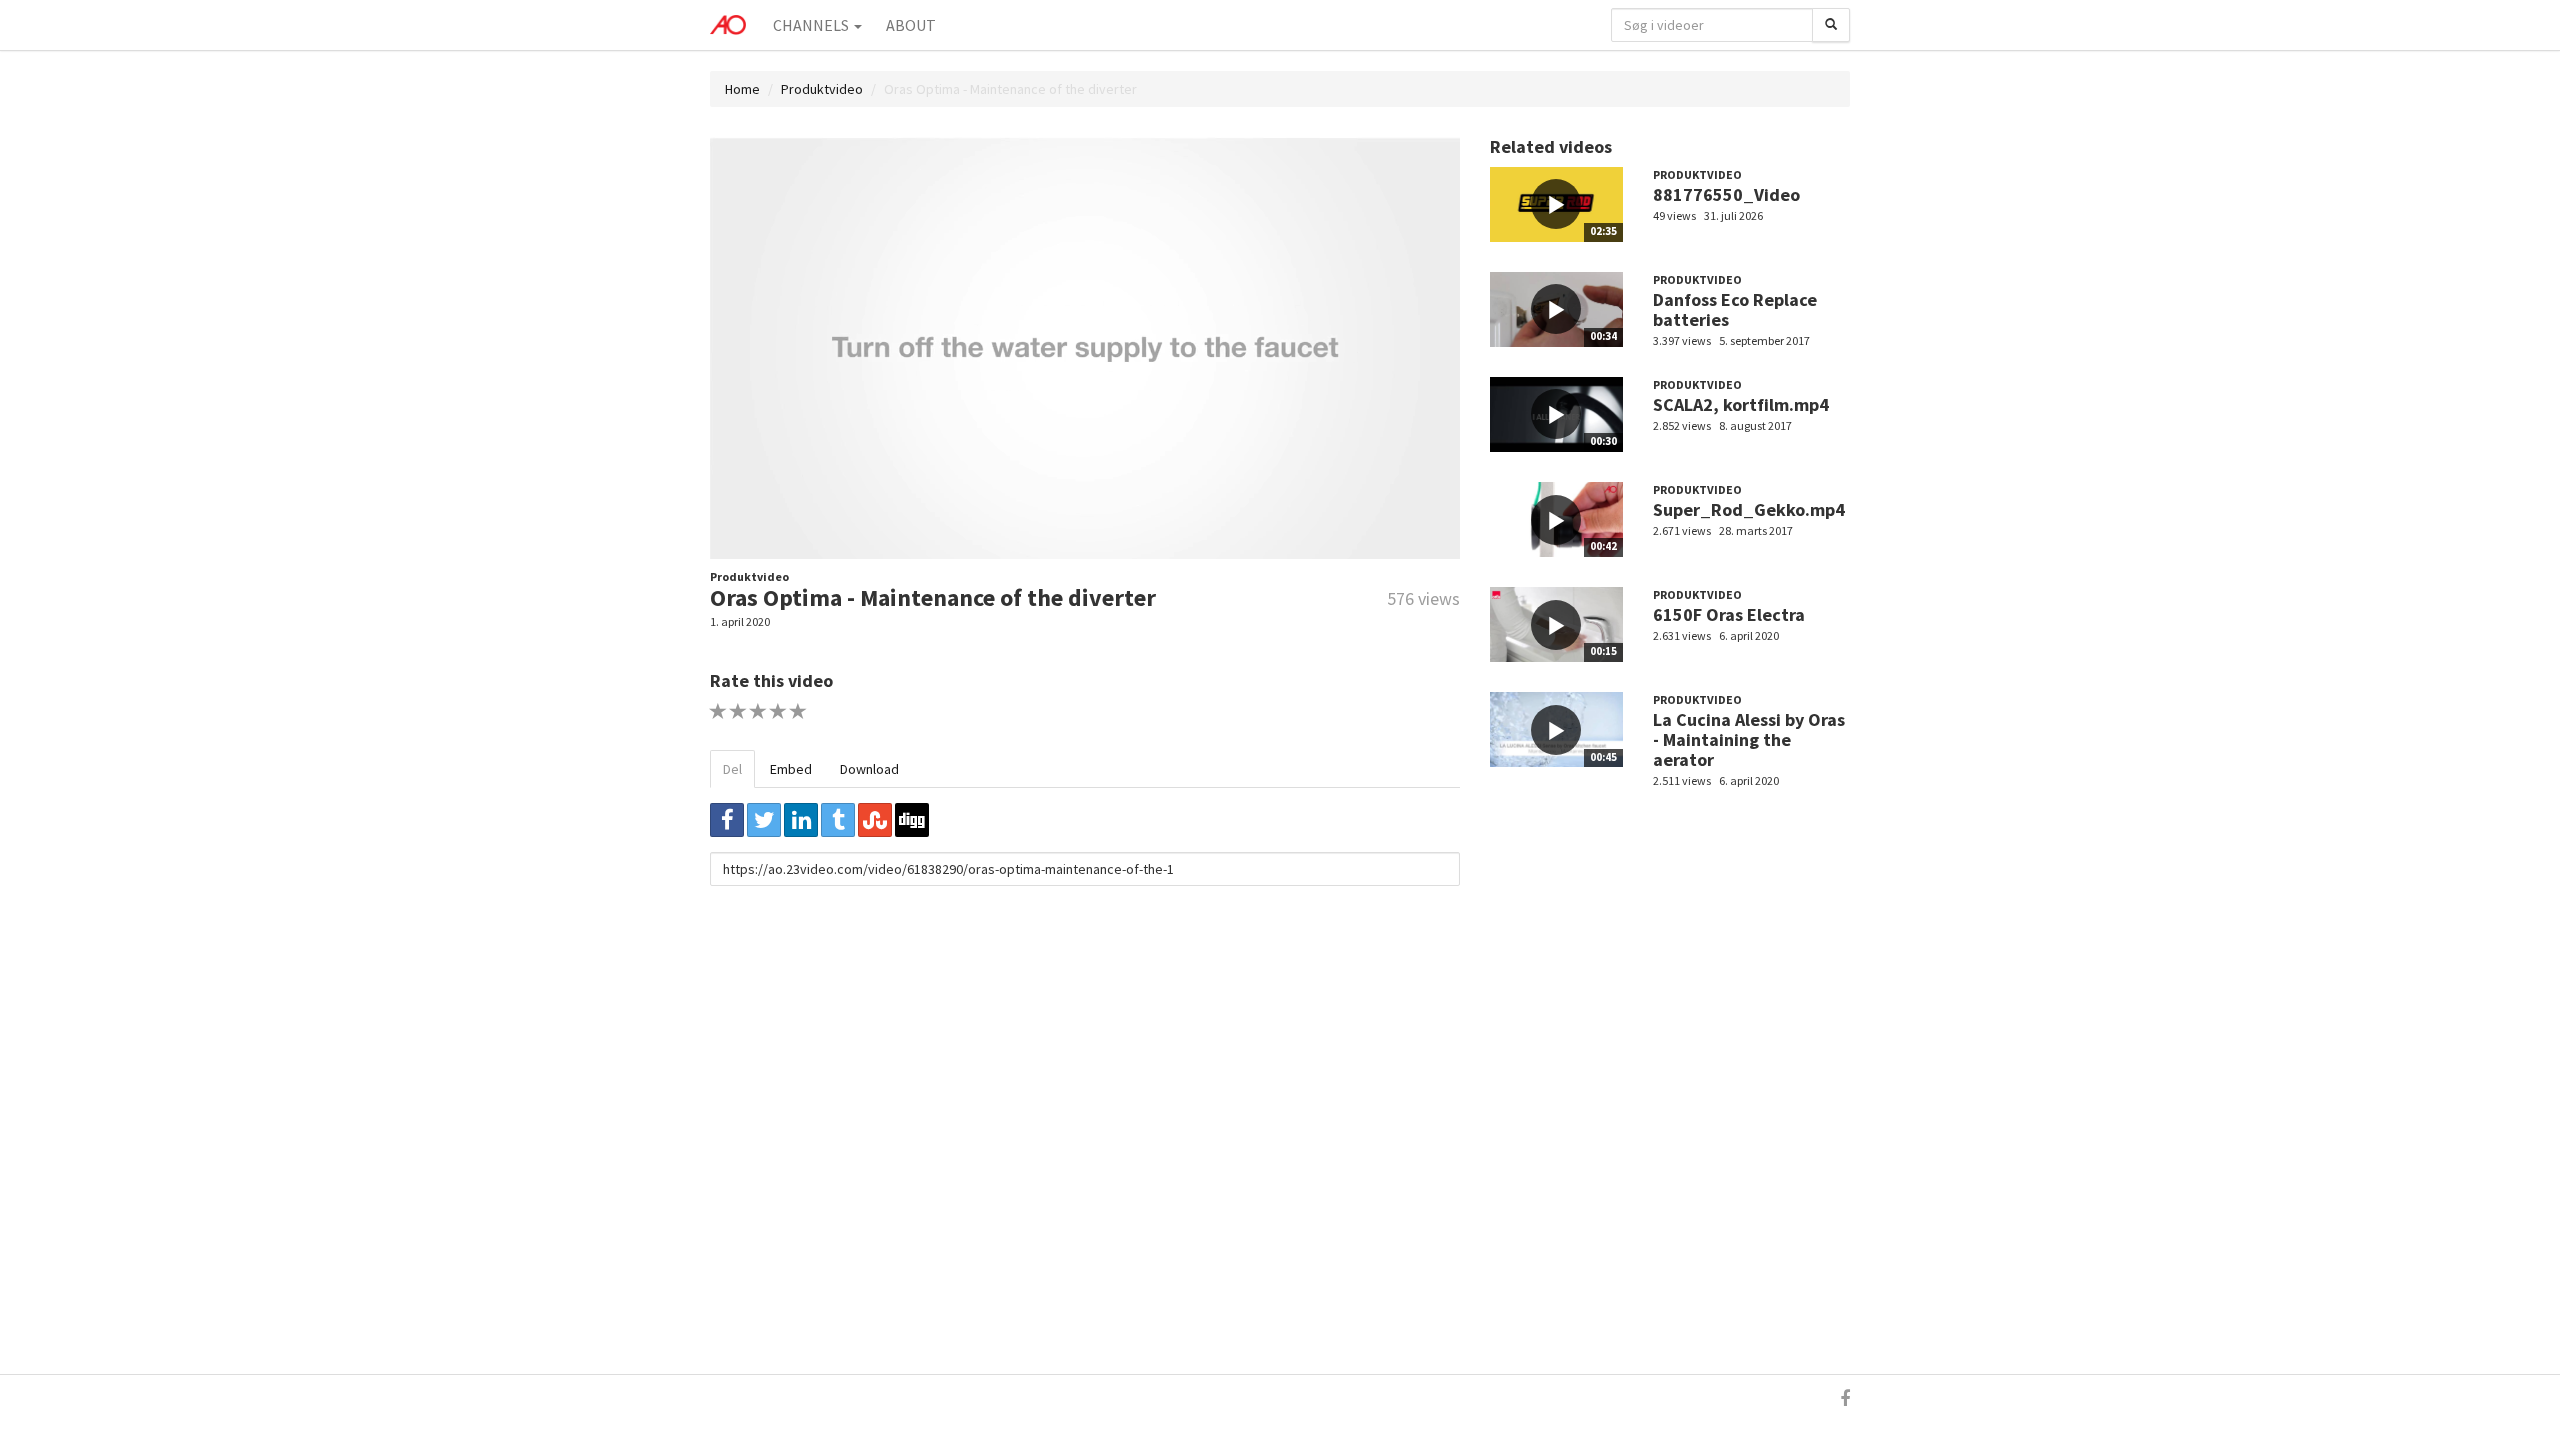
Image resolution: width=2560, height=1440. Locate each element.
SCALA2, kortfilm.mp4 (1741, 404)
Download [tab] (869, 769)
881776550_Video (1726, 194)
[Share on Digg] (912, 820)
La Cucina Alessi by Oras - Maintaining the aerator (1749, 739)
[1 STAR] (718, 711)
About (911, 25)
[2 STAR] (738, 711)
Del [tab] (732, 769)
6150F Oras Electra (1729, 614)
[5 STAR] (798, 711)
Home (742, 89)
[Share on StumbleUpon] (875, 820)
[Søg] (1831, 25)
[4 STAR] (778, 711)
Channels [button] (812, 25)
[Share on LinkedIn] (801, 820)
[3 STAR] (758, 711)
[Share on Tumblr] (838, 820)
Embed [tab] (791, 769)
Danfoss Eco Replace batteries (1735, 309)
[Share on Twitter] (764, 820)
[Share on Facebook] (727, 820)
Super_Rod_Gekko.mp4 (1749, 509)
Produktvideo (822, 89)
